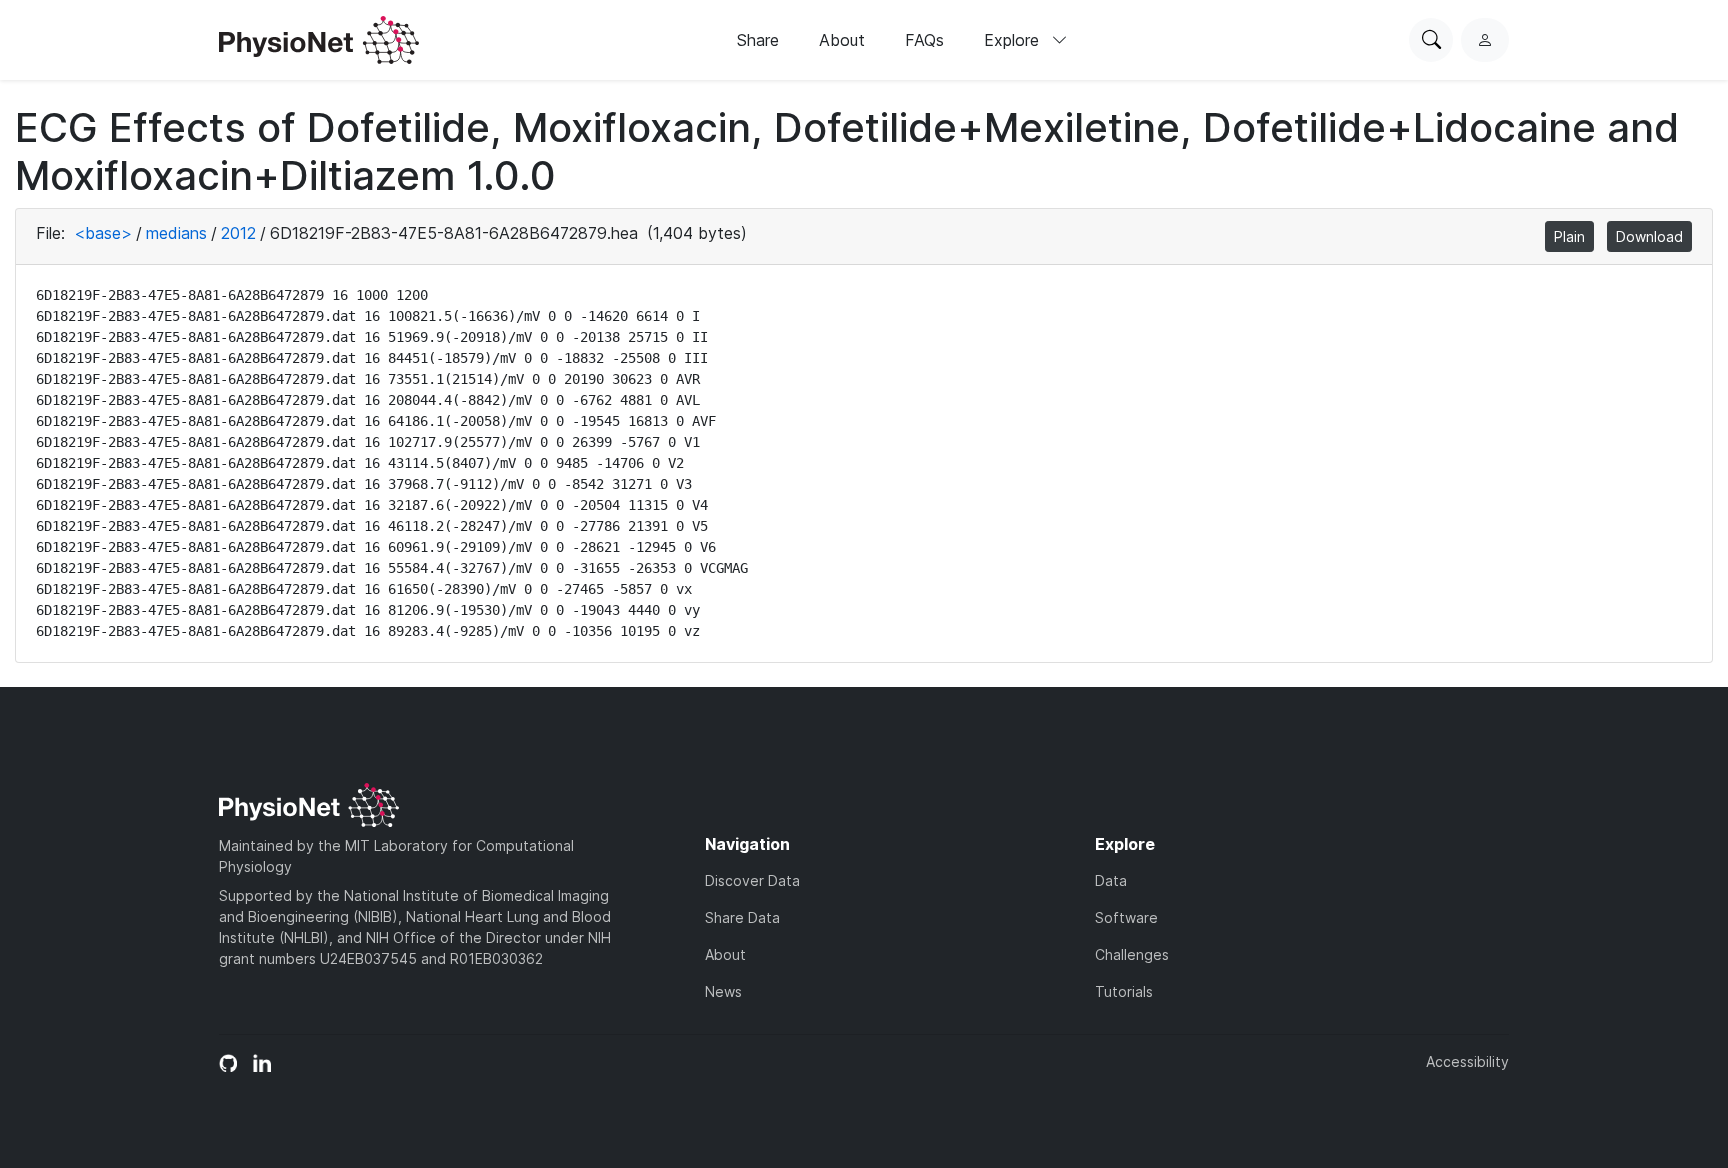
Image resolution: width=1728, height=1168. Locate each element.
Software (1126, 917)
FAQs (924, 40)
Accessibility (1467, 1061)
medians (176, 233)
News (723, 991)
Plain (1569, 236)
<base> (103, 233)
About (842, 40)
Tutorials (1124, 991)
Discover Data (752, 880)
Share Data (742, 917)
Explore (1014, 40)
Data (1111, 880)
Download (1649, 236)
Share (758, 40)
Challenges (1132, 954)
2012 (238, 233)
